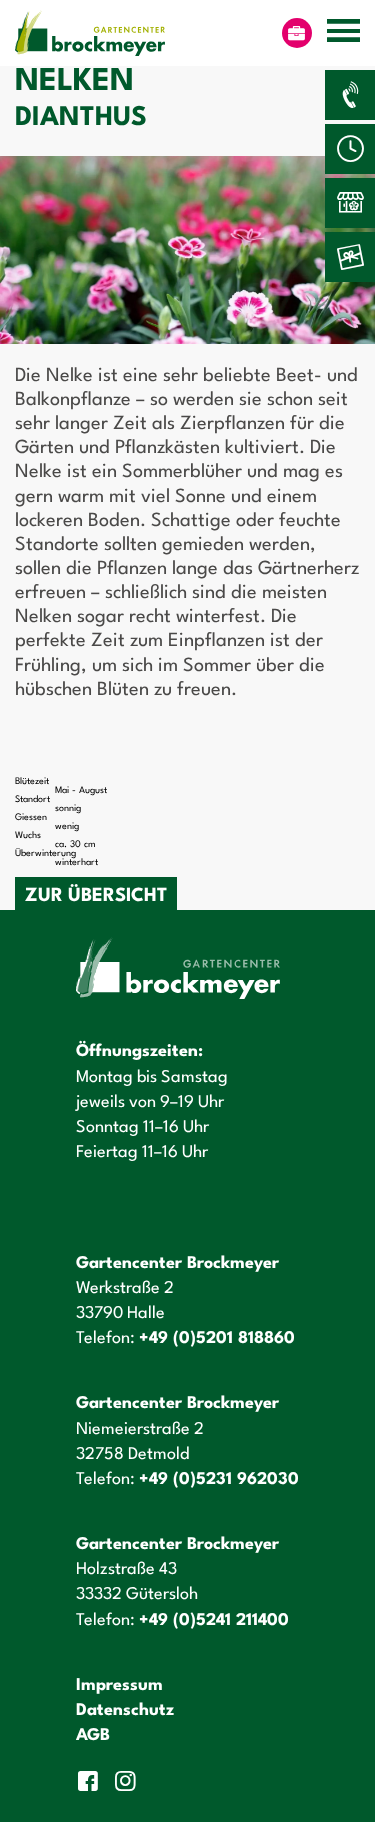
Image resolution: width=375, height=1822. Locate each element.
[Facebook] (90, 1781)
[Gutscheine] (350, 257)
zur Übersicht (96, 896)
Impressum (119, 1685)
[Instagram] (128, 1781)
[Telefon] (350, 95)
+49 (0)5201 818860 (217, 1338)
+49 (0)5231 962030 (219, 1479)
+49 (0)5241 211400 (214, 1620)
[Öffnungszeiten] (350, 149)
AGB (93, 1735)
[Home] (90, 33)
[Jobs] (297, 33)
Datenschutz (125, 1710)
